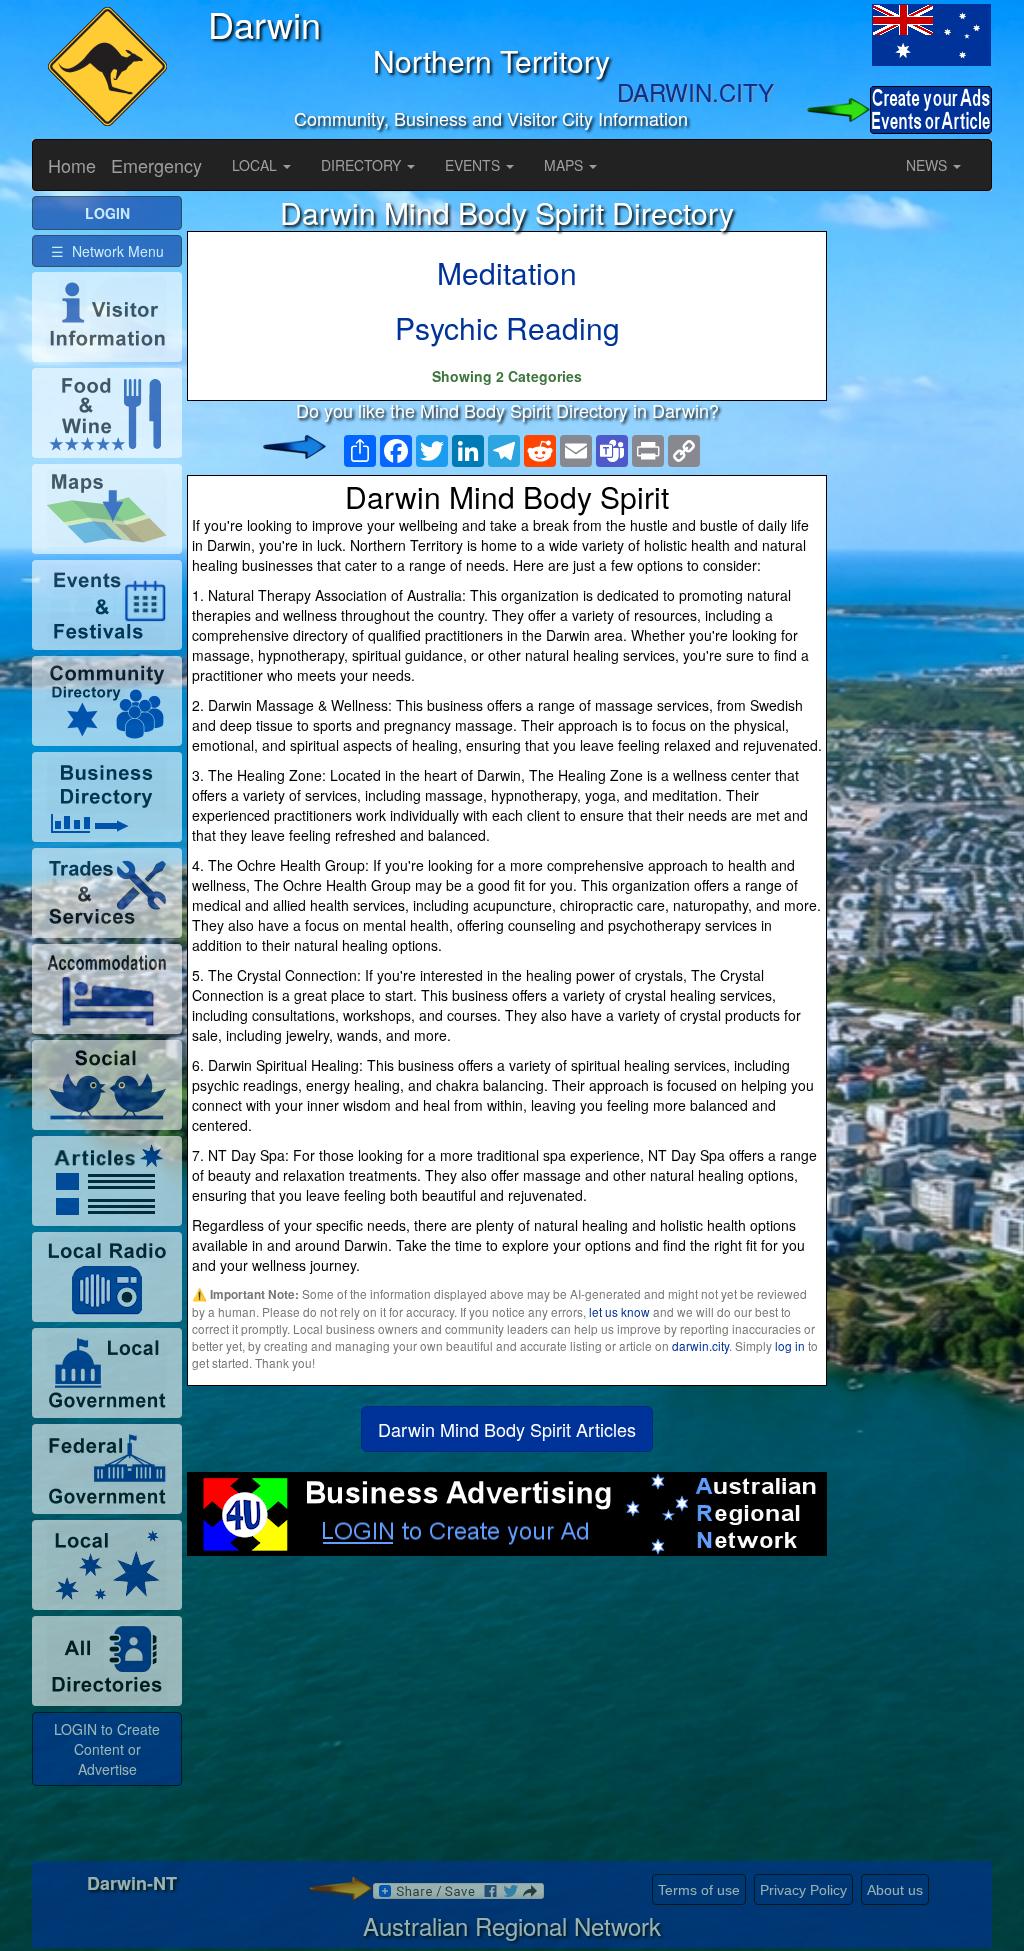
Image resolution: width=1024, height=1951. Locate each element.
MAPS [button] (565, 165)
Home (72, 165)
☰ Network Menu (107, 251)
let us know (619, 1311)
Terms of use (699, 1890)
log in (790, 1345)
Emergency (156, 165)
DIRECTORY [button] (363, 165)
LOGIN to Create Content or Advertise (107, 1749)
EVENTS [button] (474, 165)
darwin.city (700, 1345)
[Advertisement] (507, 1716)
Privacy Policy (803, 1890)
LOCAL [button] (256, 165)
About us (895, 1890)
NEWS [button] (928, 165)
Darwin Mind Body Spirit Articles (507, 1429)
